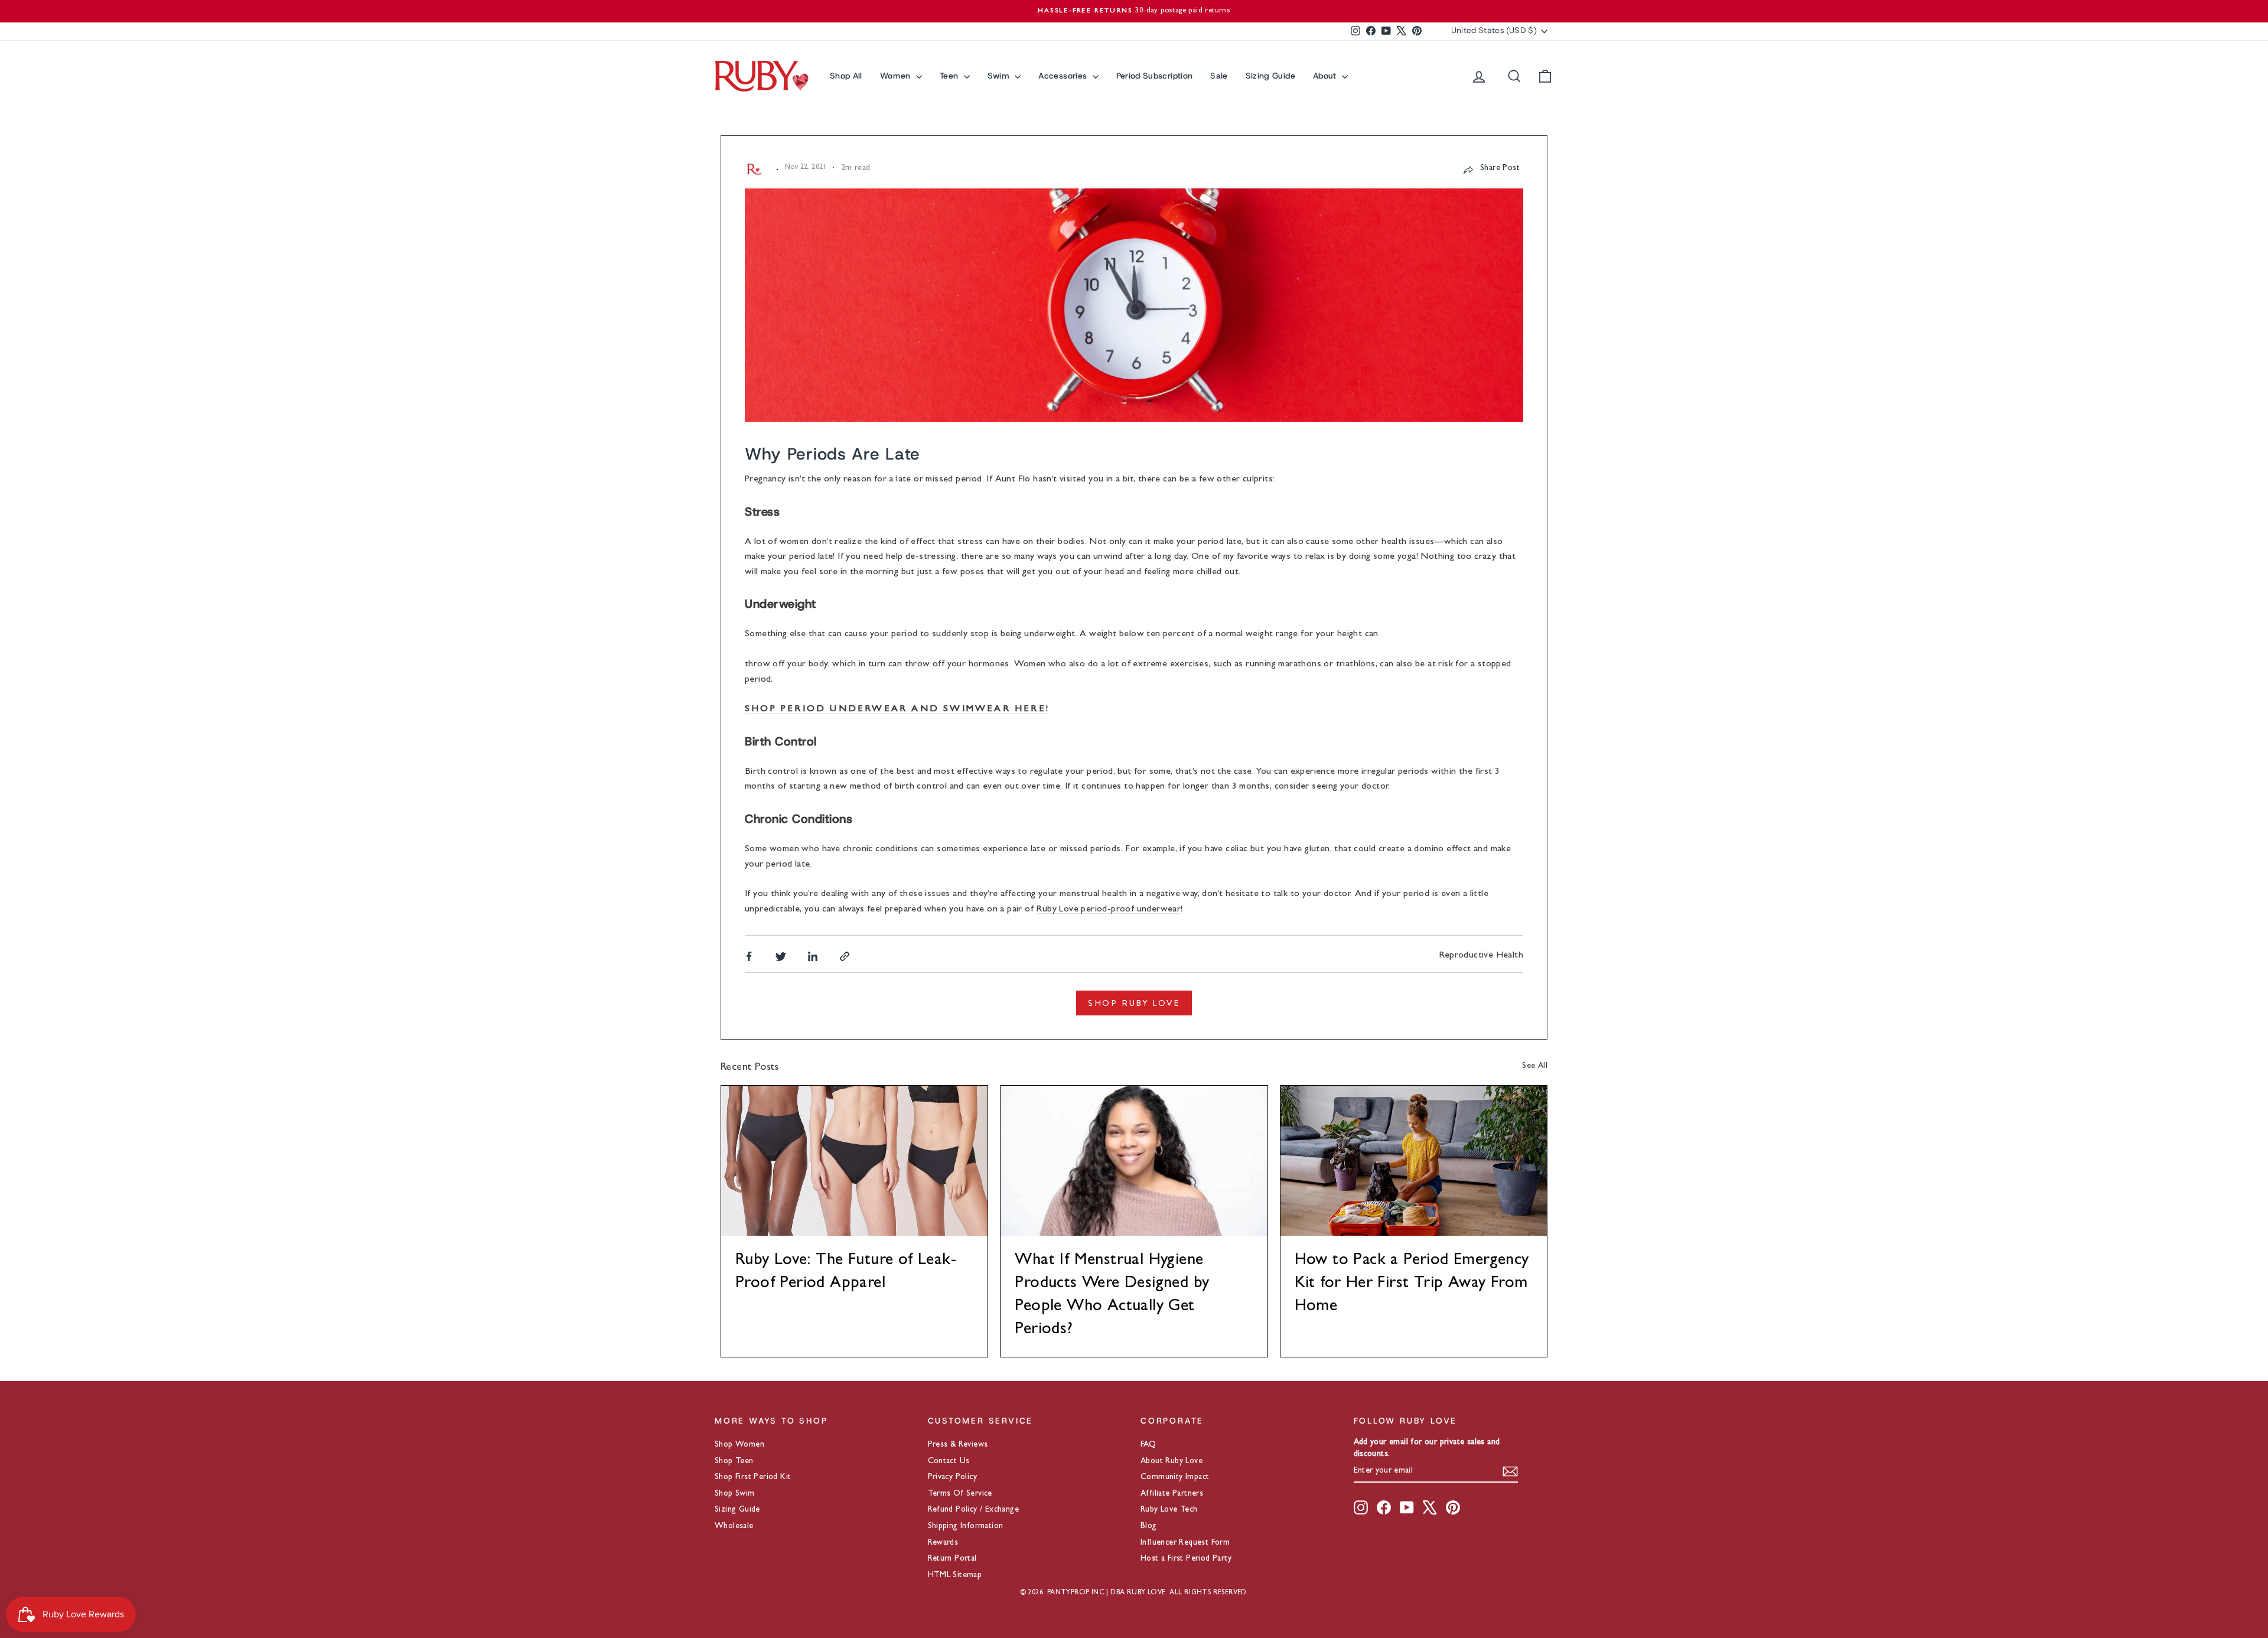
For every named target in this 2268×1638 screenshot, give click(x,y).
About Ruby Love (1172, 1461)
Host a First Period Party (1186, 1559)
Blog (1149, 1526)
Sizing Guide (1270, 76)
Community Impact (1175, 1477)
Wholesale (734, 1526)
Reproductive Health (1481, 956)
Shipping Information (966, 1526)
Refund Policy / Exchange (974, 1510)
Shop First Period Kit (753, 1477)
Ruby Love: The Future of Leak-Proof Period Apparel (846, 1273)
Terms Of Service (960, 1494)
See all (1535, 1066)
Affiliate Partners (1172, 1494)
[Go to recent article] (854, 1161)
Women (897, 76)
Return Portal (952, 1559)
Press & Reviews (958, 1445)
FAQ (1148, 1445)
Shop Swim (735, 1494)
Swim (1000, 76)
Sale (1219, 76)
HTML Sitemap (955, 1575)
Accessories (1064, 76)
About (1326, 76)
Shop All (846, 76)
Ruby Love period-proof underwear (1108, 910)
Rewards (943, 1543)
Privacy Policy (953, 1477)
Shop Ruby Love (1134, 1003)
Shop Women (739, 1445)
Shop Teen (734, 1461)
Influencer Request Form (1185, 1543)
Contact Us (949, 1461)
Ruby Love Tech (1169, 1510)
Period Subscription (1155, 76)
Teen (950, 76)
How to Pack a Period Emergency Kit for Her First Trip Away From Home (1412, 1284)
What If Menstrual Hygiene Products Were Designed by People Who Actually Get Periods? (1112, 1296)
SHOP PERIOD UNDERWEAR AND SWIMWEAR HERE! (897, 709)
